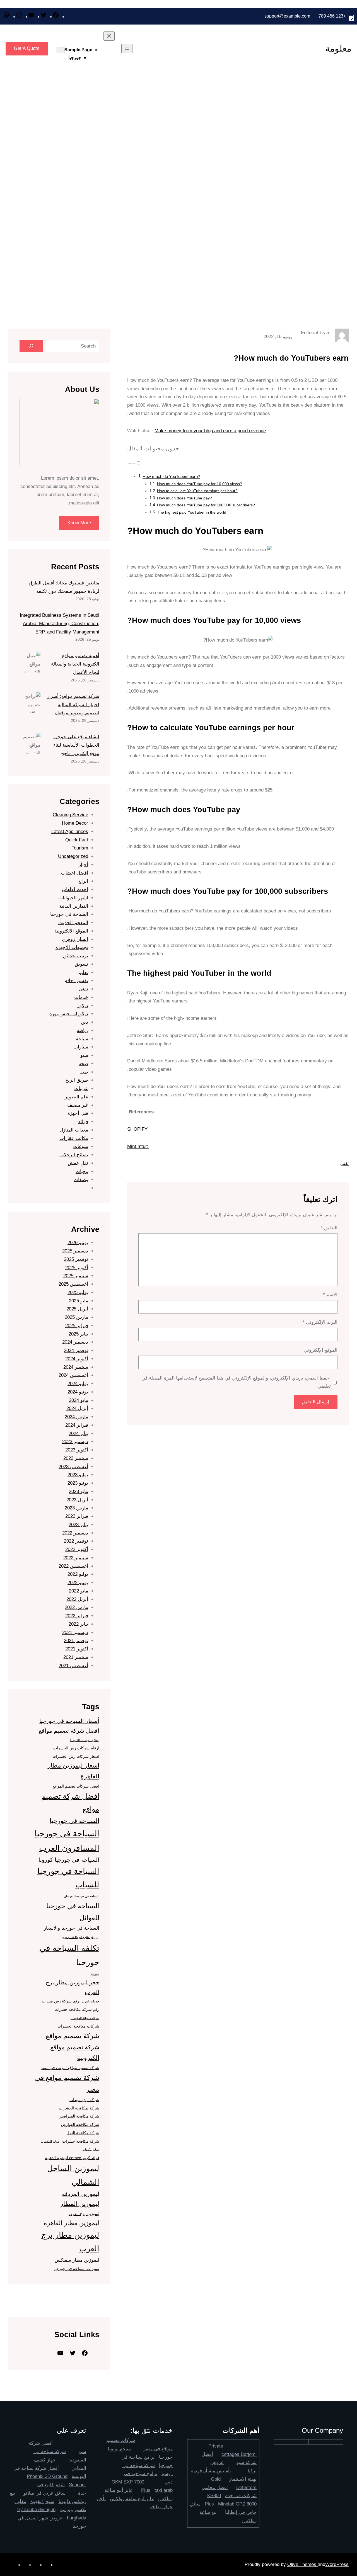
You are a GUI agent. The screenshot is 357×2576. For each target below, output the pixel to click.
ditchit (104, 2296)
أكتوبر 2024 (77, 1359)
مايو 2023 (79, 1491)
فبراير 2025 (77, 1326)
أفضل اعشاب (75, 873)
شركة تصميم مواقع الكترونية (75, 2053)
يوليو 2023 (78, 1475)
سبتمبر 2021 (76, 1657)
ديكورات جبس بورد (69, 1014)
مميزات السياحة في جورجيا (77, 2269)
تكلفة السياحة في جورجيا (69, 1955)
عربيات (81, 1088)
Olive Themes (302, 2564)
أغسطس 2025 (73, 1284)
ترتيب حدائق (76, 956)
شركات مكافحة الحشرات (78, 2026)
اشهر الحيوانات (73, 898)
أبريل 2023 (77, 1500)
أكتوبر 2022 (77, 1549)
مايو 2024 (79, 1400)
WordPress (337, 2564)
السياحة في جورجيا (69, 914)
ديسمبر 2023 (75, 1442)
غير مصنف (78, 1105)
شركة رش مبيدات (84, 2100)
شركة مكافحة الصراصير (79, 2116)
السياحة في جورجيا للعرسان (82, 1896)
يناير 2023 (78, 1525)
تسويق (81, 964)
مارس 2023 (76, 1508)
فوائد (83, 1122)
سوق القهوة (42, 2501)
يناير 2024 (78, 1433)
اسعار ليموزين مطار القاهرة (73, 1771)
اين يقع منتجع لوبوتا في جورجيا (80, 1937)
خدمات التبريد (91, 2001)
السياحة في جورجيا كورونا (69, 1860)
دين (85, 1022)
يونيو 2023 (78, 1483)
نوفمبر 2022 (76, 1541)
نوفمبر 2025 (76, 1259)
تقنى (344, 1163)
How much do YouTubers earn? (171, 476)
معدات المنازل (74, 1130)
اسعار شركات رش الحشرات (76, 1756)
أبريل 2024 (77, 1408)
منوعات (81, 1146)
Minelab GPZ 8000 (237, 2504)
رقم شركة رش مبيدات (61, 2001)
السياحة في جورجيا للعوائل (73, 1912)
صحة (83, 1064)
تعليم (83, 973)
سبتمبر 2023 (76, 1458)
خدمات (81, 997)
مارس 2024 (76, 1417)
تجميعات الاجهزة (72, 947)
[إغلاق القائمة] (109, 36)
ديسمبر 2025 (75, 1251)
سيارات (81, 1047)
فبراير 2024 (77, 1425)
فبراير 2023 (77, 1516)
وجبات (82, 1172)
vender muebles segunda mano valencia (69, 2304)
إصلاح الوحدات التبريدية (85, 1740)
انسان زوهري (75, 939)
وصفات (81, 1180)
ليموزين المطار (80, 2204)
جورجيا (75, 58)
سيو (84, 1055)
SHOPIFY (137, 1129)
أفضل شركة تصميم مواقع (69, 1731)
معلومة (338, 48)
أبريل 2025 (77, 1309)
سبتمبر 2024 (76, 1367)
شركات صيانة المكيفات (85, 2018)
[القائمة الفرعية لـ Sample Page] (61, 50)
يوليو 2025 (78, 1292)
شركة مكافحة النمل (83, 2133)
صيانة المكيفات (50, 2142)
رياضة (82, 1030)
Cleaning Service (70, 815)
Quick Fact (77, 840)
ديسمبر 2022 (75, 1533)
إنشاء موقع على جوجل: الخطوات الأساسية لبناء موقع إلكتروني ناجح (76, 745)
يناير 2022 (78, 1624)
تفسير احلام (76, 981)
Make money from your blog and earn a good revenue (210, 431)
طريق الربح (77, 1080)
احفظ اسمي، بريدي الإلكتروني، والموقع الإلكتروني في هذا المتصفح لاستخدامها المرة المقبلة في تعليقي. (236, 1382)
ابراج (83, 881)
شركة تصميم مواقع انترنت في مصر (70, 2068)
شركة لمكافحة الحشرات (79, 2108)
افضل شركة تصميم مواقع (70, 1803)
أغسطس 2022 (73, 1566)
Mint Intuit (138, 1146)
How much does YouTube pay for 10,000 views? (200, 484)
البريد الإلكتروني (320, 1322)
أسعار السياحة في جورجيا (69, 1721)
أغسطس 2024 (73, 1375)
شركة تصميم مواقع (73, 2036)
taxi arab (164, 2490)
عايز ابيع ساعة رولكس (132, 2499)
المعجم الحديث (73, 923)
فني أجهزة (78, 1113)
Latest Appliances (70, 831)
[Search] (31, 346)
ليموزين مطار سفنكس (77, 2260)
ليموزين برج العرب (84, 2214)
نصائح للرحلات (74, 1155)
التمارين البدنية (74, 906)
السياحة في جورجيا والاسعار (72, 1928)
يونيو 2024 (78, 1392)
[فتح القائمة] (127, 49)
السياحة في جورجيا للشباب (68, 1878)
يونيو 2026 (78, 1243)
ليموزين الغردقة (81, 2194)
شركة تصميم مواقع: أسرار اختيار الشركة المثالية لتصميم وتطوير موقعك (73, 705)
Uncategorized (73, 856)
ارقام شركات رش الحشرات (76, 1748)
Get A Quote (27, 48)
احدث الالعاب (75, 889)
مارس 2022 (76, 1607)
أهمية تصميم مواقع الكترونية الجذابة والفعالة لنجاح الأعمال (75, 664)
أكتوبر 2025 (77, 1268)
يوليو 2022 (78, 1574)
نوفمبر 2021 (76, 1641)
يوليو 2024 (78, 1384)
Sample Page (78, 50)
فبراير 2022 (77, 1616)
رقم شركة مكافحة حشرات (77, 2009)
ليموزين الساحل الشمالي (73, 2175)
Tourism (80, 848)
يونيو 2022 (78, 1583)
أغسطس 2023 (73, 1467)
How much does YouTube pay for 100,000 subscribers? (206, 505)
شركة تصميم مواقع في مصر (67, 2084)
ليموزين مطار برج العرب (70, 2242)
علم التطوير (76, 1097)
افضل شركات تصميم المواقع (76, 1786)
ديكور (83, 1006)
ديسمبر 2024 (75, 1342)
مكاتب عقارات (74, 1138)
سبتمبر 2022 (76, 1558)
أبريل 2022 (77, 1599)
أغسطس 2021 (73, 1666)
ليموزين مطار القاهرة (72, 2223)
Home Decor (75, 823)
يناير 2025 (78, 1334)
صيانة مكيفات (91, 2150)
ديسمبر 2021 (75, 1632)
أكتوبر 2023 (77, 1450)
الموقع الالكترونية (71, 931)
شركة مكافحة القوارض (80, 2125)
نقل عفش (78, 1163)
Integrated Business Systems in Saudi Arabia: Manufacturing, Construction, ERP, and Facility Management (60, 624)
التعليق (329, 1228)
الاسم (330, 1295)
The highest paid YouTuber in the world (192, 512)
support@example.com (287, 16)
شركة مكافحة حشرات (81, 2141)
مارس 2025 (76, 1317)
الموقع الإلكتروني (321, 1350)
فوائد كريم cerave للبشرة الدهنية (72, 2158)
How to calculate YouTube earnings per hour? (197, 491)
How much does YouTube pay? (184, 498)
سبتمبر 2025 (76, 1276)
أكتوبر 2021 (77, 1649)
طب (84, 1072)
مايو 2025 (79, 1301)
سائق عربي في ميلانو (44, 2493)
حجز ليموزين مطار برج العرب (73, 1987)
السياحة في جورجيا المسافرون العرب (67, 1841)
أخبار (83, 865)
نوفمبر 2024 (76, 1350)
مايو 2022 (79, 1591)
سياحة (82, 1039)
